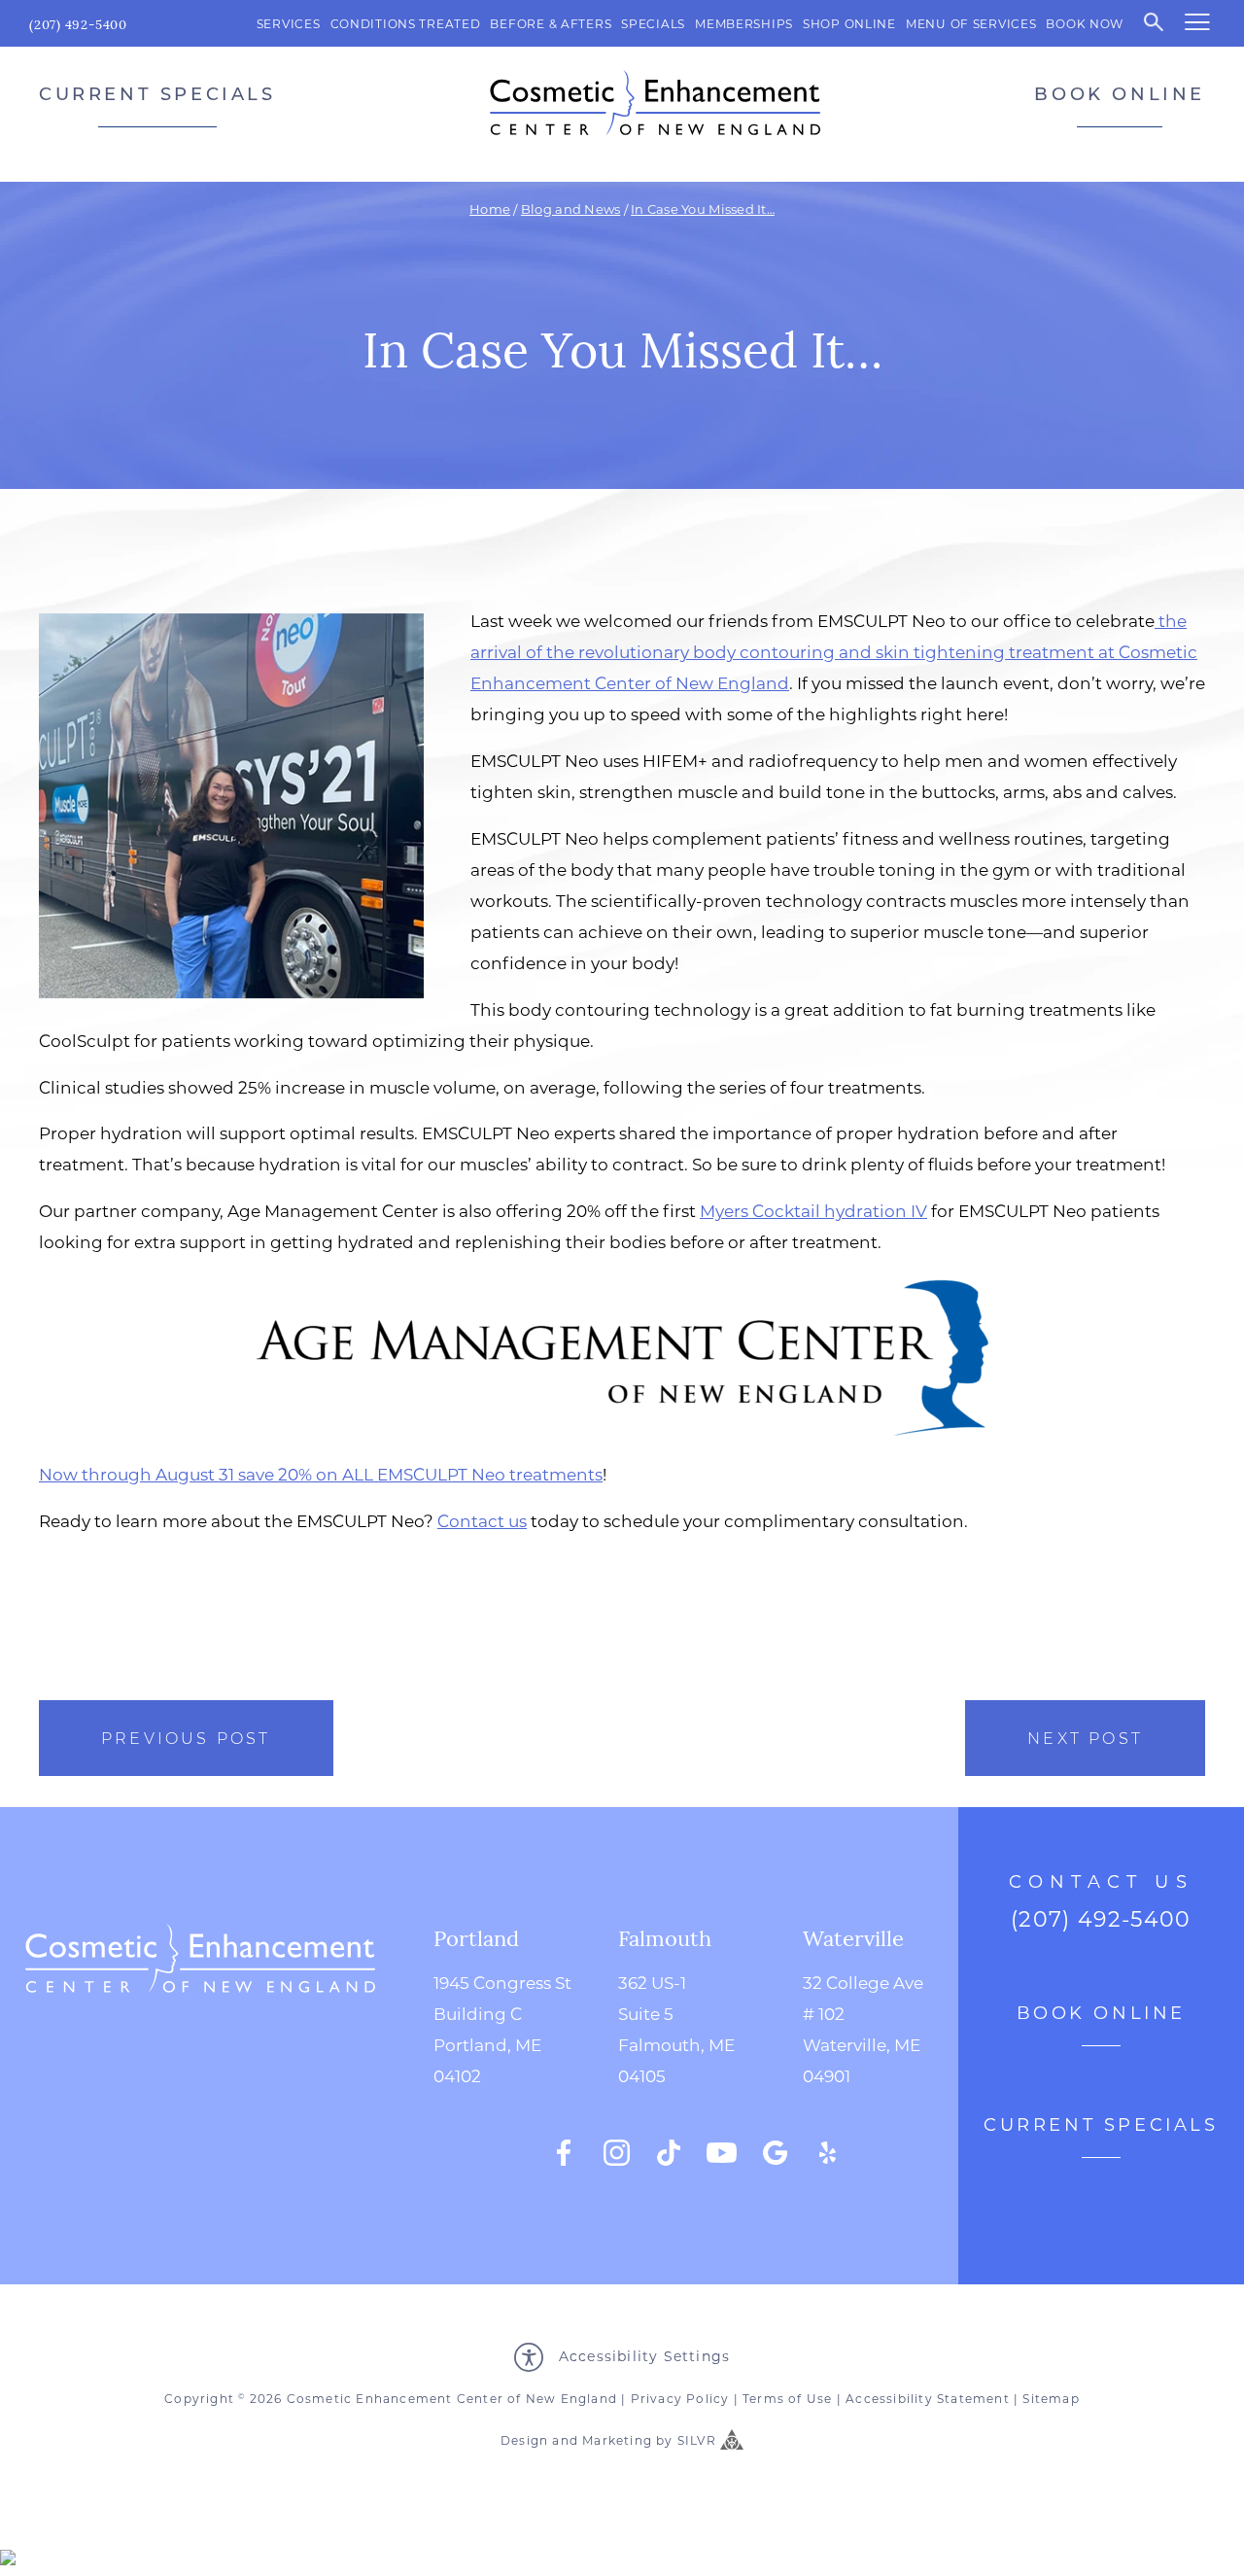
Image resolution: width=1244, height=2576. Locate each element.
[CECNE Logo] (200, 2045)
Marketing (617, 2440)
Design (524, 2440)
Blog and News (570, 209)
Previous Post (186, 1738)
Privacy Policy (680, 2398)
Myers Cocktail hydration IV (813, 1210)
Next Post (1085, 1738)
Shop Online (849, 23)
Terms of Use (787, 2398)
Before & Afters (551, 23)
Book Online (1120, 93)
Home (490, 209)
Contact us (482, 1520)
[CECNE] (656, 103)
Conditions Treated (406, 23)
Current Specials (157, 93)
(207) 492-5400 (78, 24)
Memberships (744, 23)
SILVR (697, 2440)
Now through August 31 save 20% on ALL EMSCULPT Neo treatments (321, 1474)
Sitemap (1051, 2398)
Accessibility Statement (928, 2398)
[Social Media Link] (564, 2153)
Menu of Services (971, 23)
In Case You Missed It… (703, 209)
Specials (653, 23)
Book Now (1085, 23)
